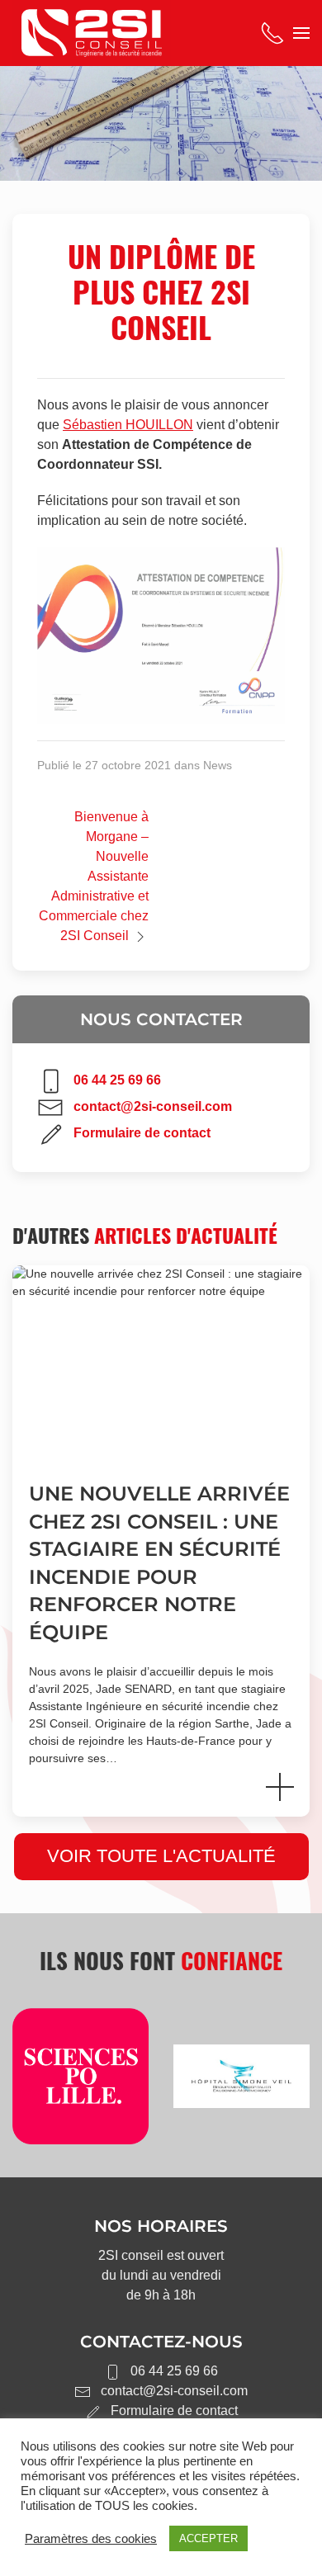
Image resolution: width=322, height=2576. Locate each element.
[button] (301, 33)
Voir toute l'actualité (161, 1856)
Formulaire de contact (142, 1133)
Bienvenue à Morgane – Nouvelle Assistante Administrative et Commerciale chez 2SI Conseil (94, 876)
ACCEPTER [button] (208, 2538)
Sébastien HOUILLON (128, 425)
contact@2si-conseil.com (153, 1106)
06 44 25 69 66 (117, 1080)
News (218, 765)
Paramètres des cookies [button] (91, 2539)
